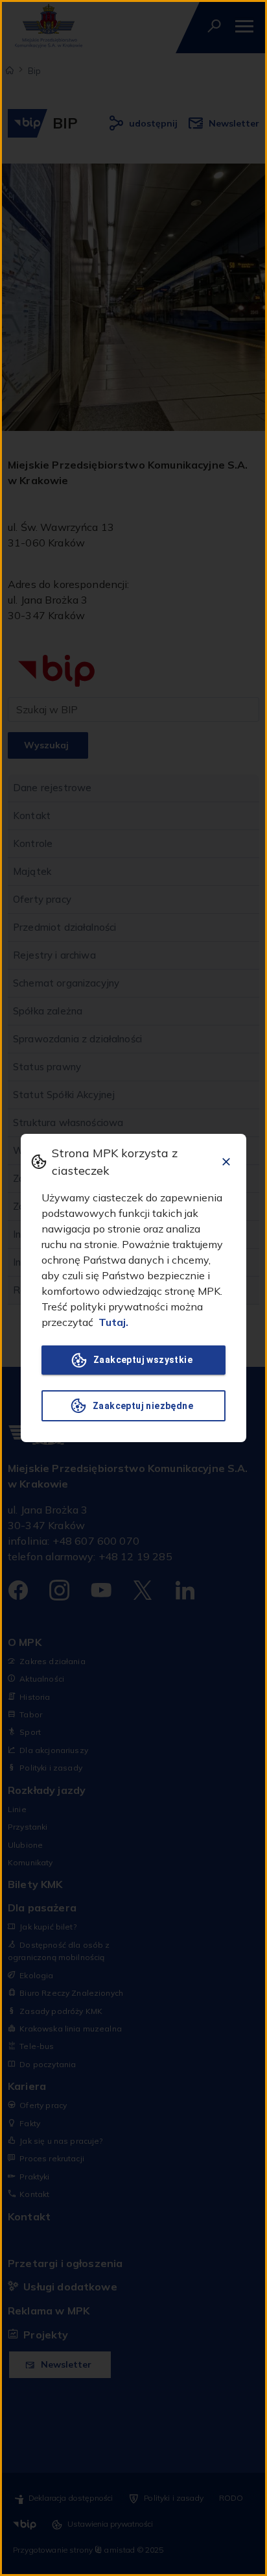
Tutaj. (113, 1322)
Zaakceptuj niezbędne (143, 1406)
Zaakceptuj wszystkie (143, 1360)
